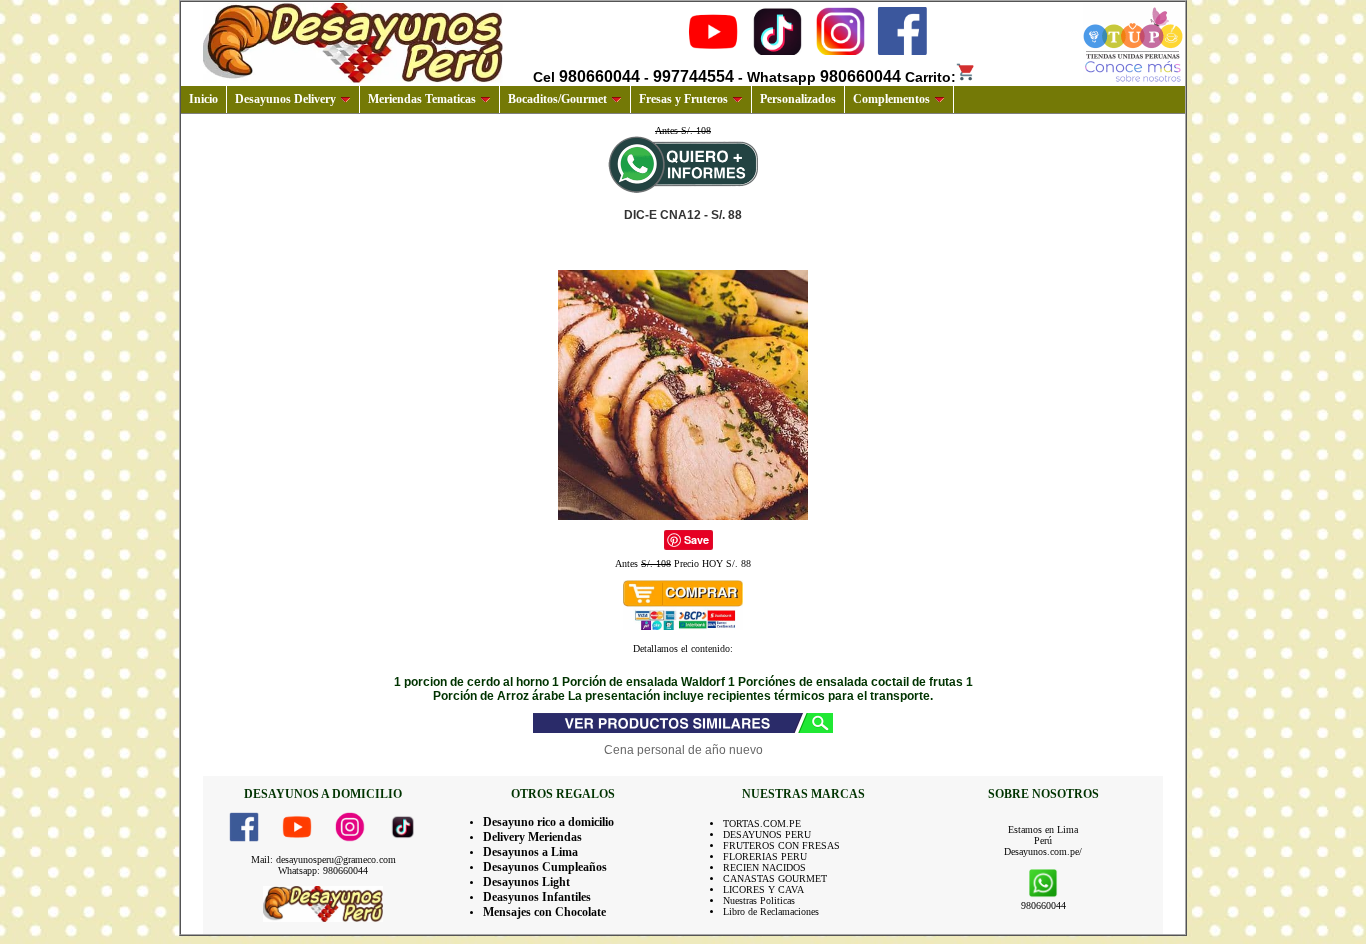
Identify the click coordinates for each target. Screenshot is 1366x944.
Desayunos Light (526, 882)
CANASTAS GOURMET (775, 878)
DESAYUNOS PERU (767, 834)
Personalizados (798, 99)
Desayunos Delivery (285, 99)
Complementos (891, 99)
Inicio (203, 99)
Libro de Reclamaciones (771, 911)
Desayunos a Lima (530, 852)
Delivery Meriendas (532, 837)
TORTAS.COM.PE (762, 823)
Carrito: (930, 77)
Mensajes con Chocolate (544, 912)
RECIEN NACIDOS (764, 867)
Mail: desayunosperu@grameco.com (323, 859)
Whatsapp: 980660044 (323, 870)
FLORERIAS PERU (765, 856)
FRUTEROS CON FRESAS (781, 845)
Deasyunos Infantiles (537, 897)
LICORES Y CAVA (763, 889)
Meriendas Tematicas (422, 99)
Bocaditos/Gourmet (557, 99)
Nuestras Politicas (759, 900)
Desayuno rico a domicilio (548, 822)
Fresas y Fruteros (683, 99)
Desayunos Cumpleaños (545, 867)
